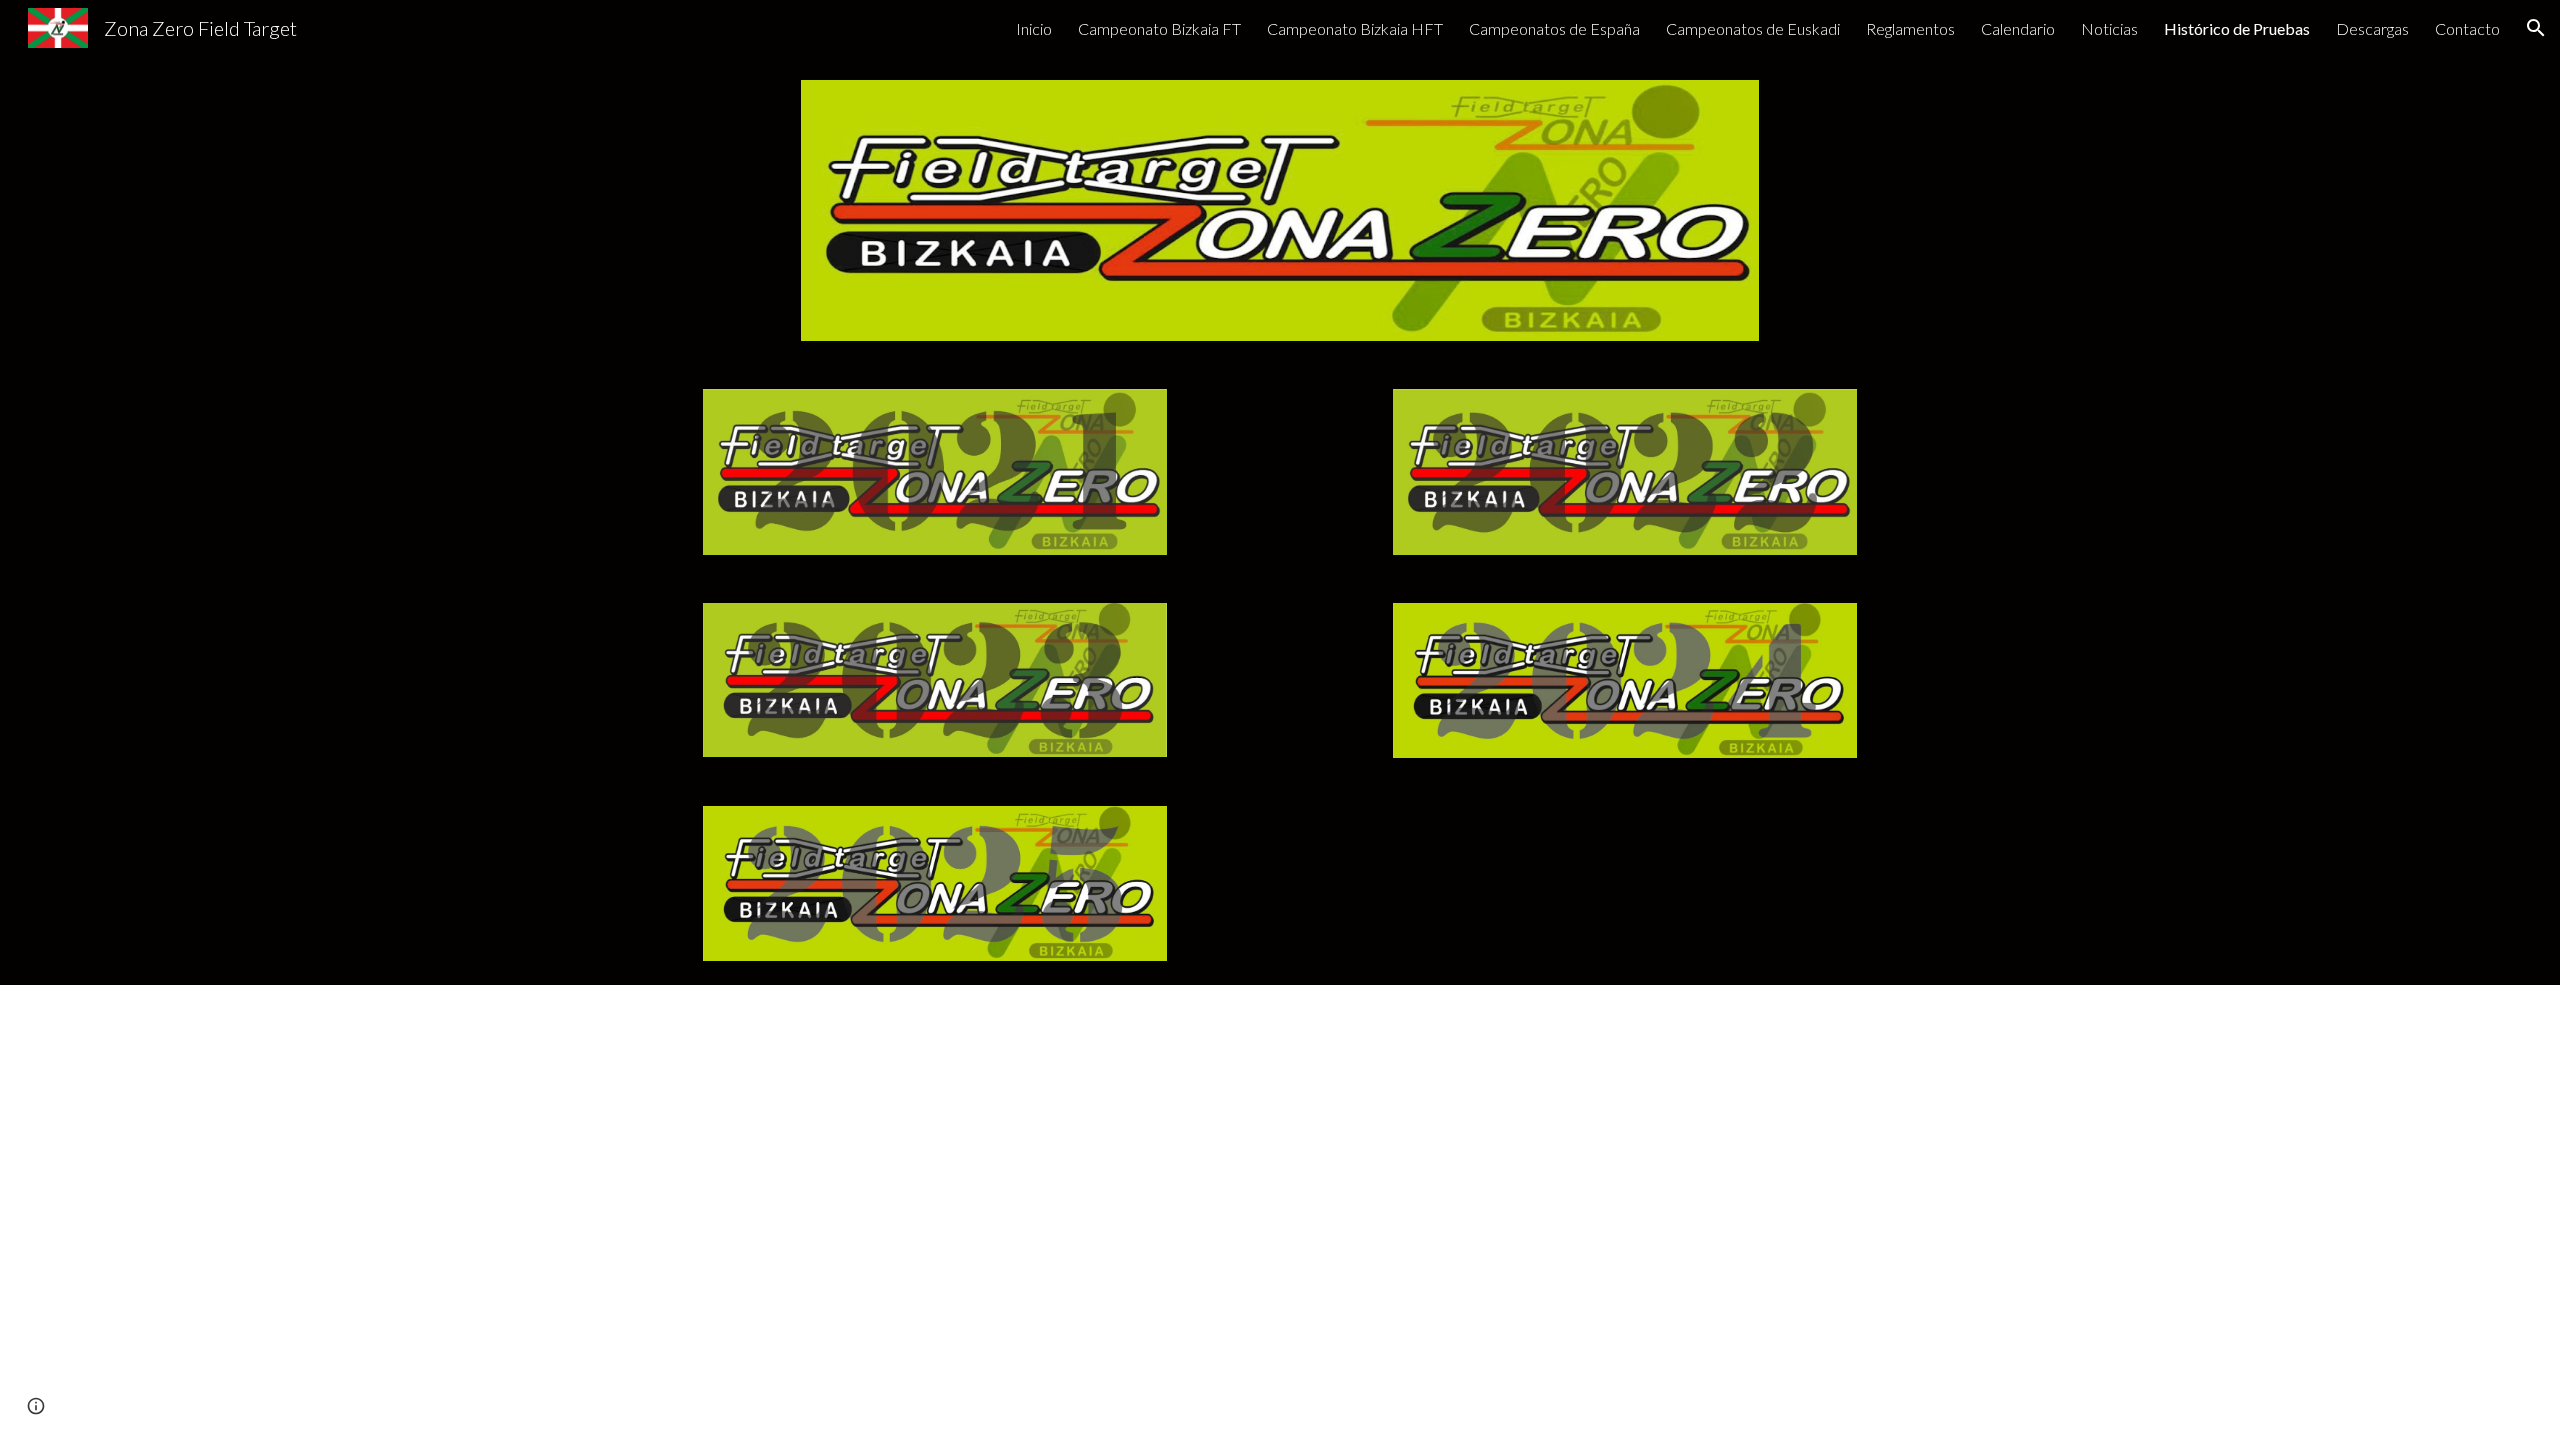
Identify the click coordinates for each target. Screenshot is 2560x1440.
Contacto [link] (2467, 28)
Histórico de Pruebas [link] (2237, 28)
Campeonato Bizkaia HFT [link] (1355, 28)
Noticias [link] (2109, 28)
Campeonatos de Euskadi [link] (1753, 28)
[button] (2536, 28)
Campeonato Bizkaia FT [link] (1159, 28)
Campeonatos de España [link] (1554, 28)
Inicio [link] (1034, 28)
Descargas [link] (2372, 28)
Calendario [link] (2018, 28)
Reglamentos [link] (1910, 28)
